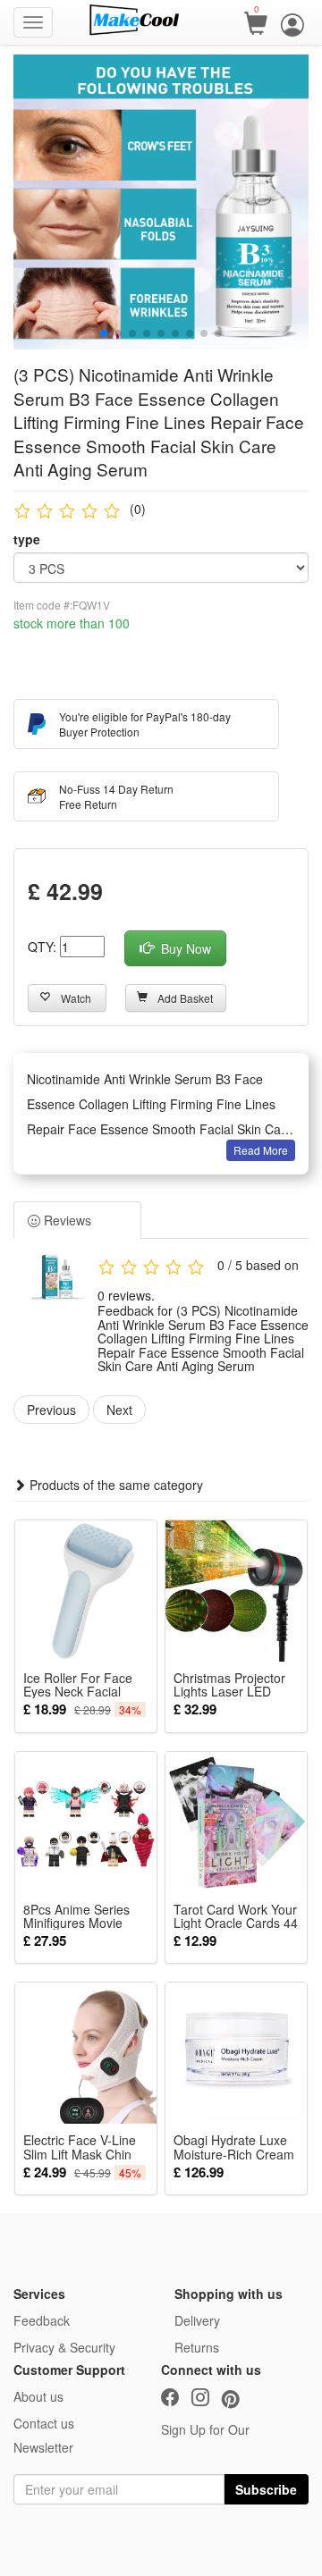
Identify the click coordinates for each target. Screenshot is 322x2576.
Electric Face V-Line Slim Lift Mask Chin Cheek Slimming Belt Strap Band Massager (85, 2147)
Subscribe (266, 2489)
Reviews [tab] (66, 1220)
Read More (261, 1150)
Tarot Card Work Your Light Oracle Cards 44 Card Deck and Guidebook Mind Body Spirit (236, 1916)
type (27, 539)
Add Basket (185, 998)
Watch (76, 998)
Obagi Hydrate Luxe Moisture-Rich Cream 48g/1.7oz (234, 2147)
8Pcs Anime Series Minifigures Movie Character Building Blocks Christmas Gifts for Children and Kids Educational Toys (85, 1916)
